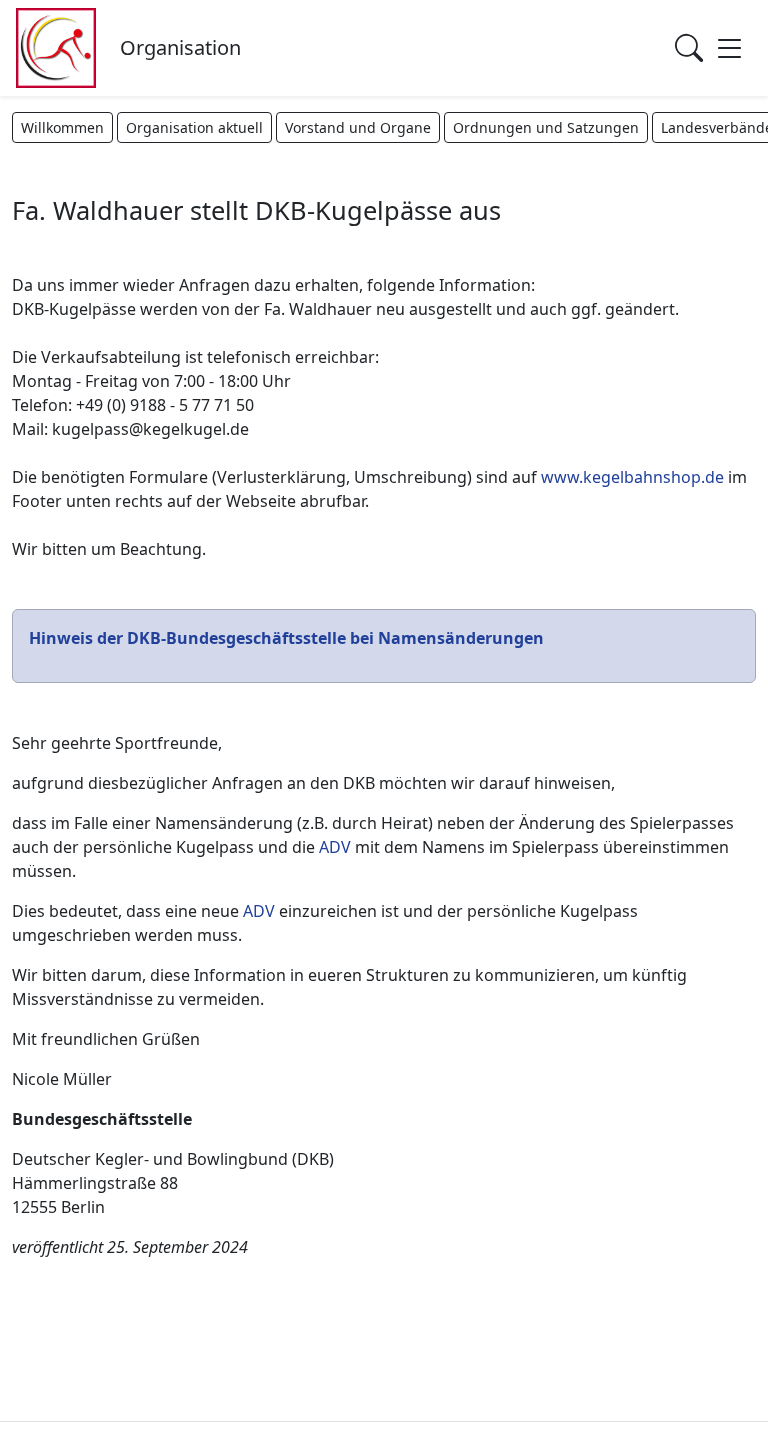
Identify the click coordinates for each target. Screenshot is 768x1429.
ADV (335, 847)
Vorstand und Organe (358, 127)
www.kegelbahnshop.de (632, 477)
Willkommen (62, 127)
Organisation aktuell (194, 127)
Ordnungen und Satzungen (546, 127)
